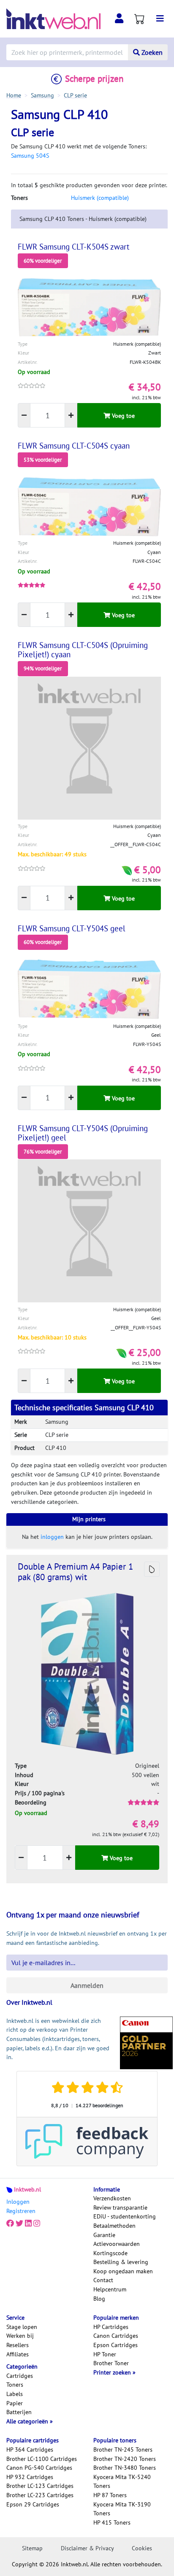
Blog (99, 2299)
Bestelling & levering (121, 2262)
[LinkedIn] (28, 2223)
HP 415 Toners (112, 2522)
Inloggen (18, 2202)
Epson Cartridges (116, 2345)
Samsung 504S (30, 156)
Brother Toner (111, 2363)
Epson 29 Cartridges (33, 2504)
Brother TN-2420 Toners (125, 2459)
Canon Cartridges (116, 2336)
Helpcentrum (110, 2289)
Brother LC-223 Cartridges (40, 2495)
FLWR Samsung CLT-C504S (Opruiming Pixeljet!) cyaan (83, 650)
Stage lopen (22, 2327)
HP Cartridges (111, 2327)
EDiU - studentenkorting (125, 2216)
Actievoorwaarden (117, 2244)
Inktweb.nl (27, 2189)
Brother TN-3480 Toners (125, 2468)
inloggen (52, 1537)
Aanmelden (87, 1985)
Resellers (18, 2345)
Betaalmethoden (114, 2226)
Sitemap (32, 2548)
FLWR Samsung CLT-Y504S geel (72, 928)
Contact (103, 2280)
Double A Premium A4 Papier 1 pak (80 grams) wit (75, 1572)
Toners (15, 2385)
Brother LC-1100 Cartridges (42, 2459)
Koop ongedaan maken (123, 2271)
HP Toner (105, 2354)
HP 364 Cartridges (30, 2450)
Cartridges (20, 2376)
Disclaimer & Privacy (87, 2548)
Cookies (142, 2548)
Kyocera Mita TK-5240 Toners (122, 2482)
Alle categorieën (28, 2421)
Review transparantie (120, 2208)
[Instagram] (37, 2223)
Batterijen (19, 2412)
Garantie (104, 2235)
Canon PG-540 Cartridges (39, 2468)
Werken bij (20, 2336)
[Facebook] (10, 2223)
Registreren (21, 2211)
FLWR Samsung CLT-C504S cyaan (74, 446)
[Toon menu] (160, 19)
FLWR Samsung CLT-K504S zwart (73, 247)
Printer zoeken (113, 2372)
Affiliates (18, 2354)
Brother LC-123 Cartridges (40, 2486)
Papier (15, 2403)
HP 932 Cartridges (30, 2477)
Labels (15, 2394)
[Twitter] (19, 2223)
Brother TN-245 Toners (123, 2450)
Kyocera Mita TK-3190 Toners (122, 2509)
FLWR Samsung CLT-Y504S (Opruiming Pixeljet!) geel (83, 1133)
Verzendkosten (112, 2198)
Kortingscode (110, 2253)
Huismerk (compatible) (100, 198)
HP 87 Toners (110, 2495)
